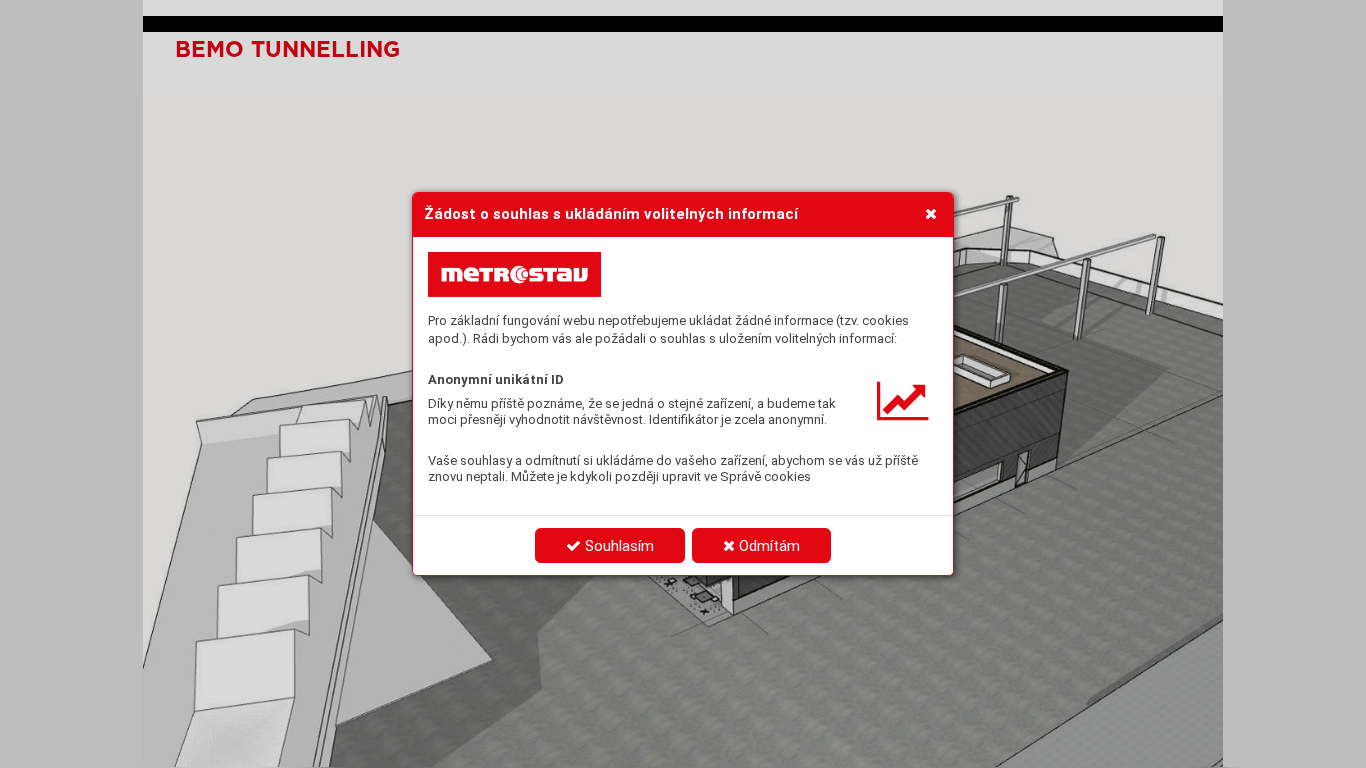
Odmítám (767, 546)
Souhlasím (617, 546)
